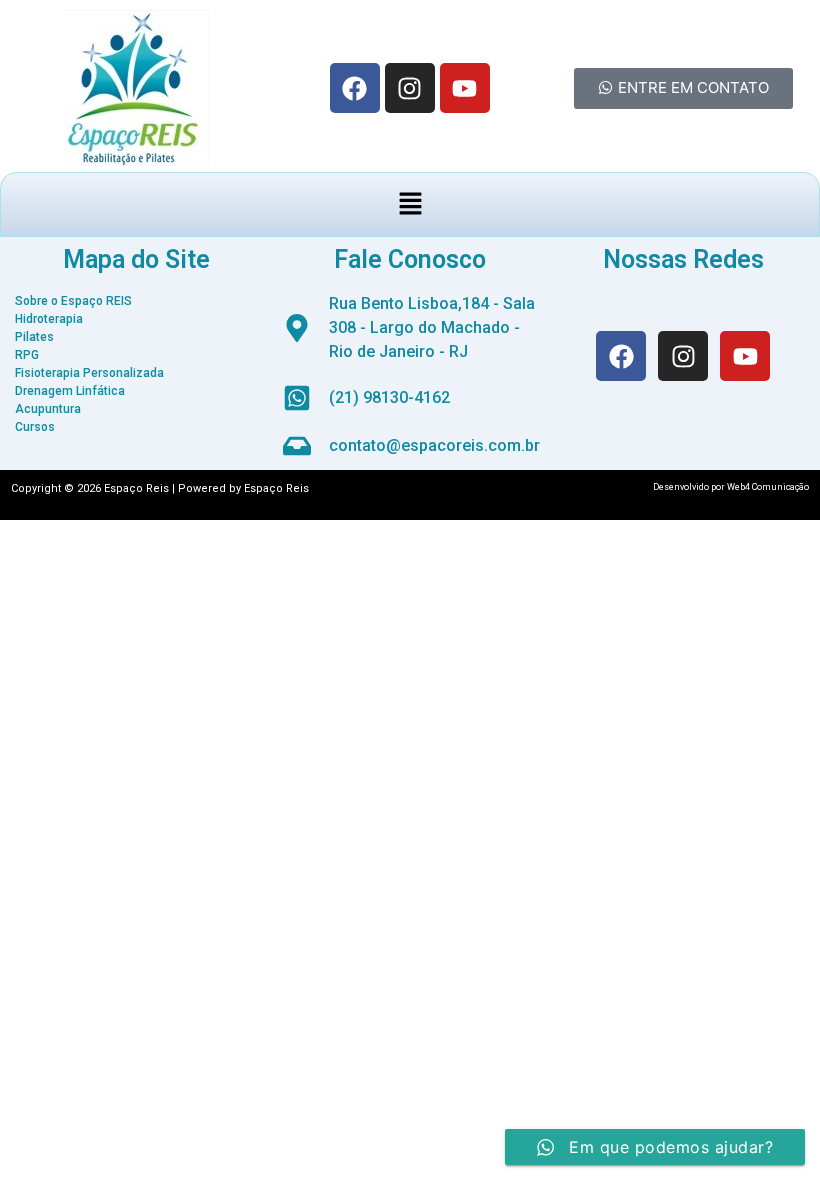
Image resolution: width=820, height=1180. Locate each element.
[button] (410, 204)
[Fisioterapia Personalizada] (136, 373)
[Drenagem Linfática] (136, 391)
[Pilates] (136, 337)
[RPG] (136, 355)
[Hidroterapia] (136, 319)
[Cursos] (136, 427)
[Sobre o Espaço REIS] (136, 301)
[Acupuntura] (136, 409)
